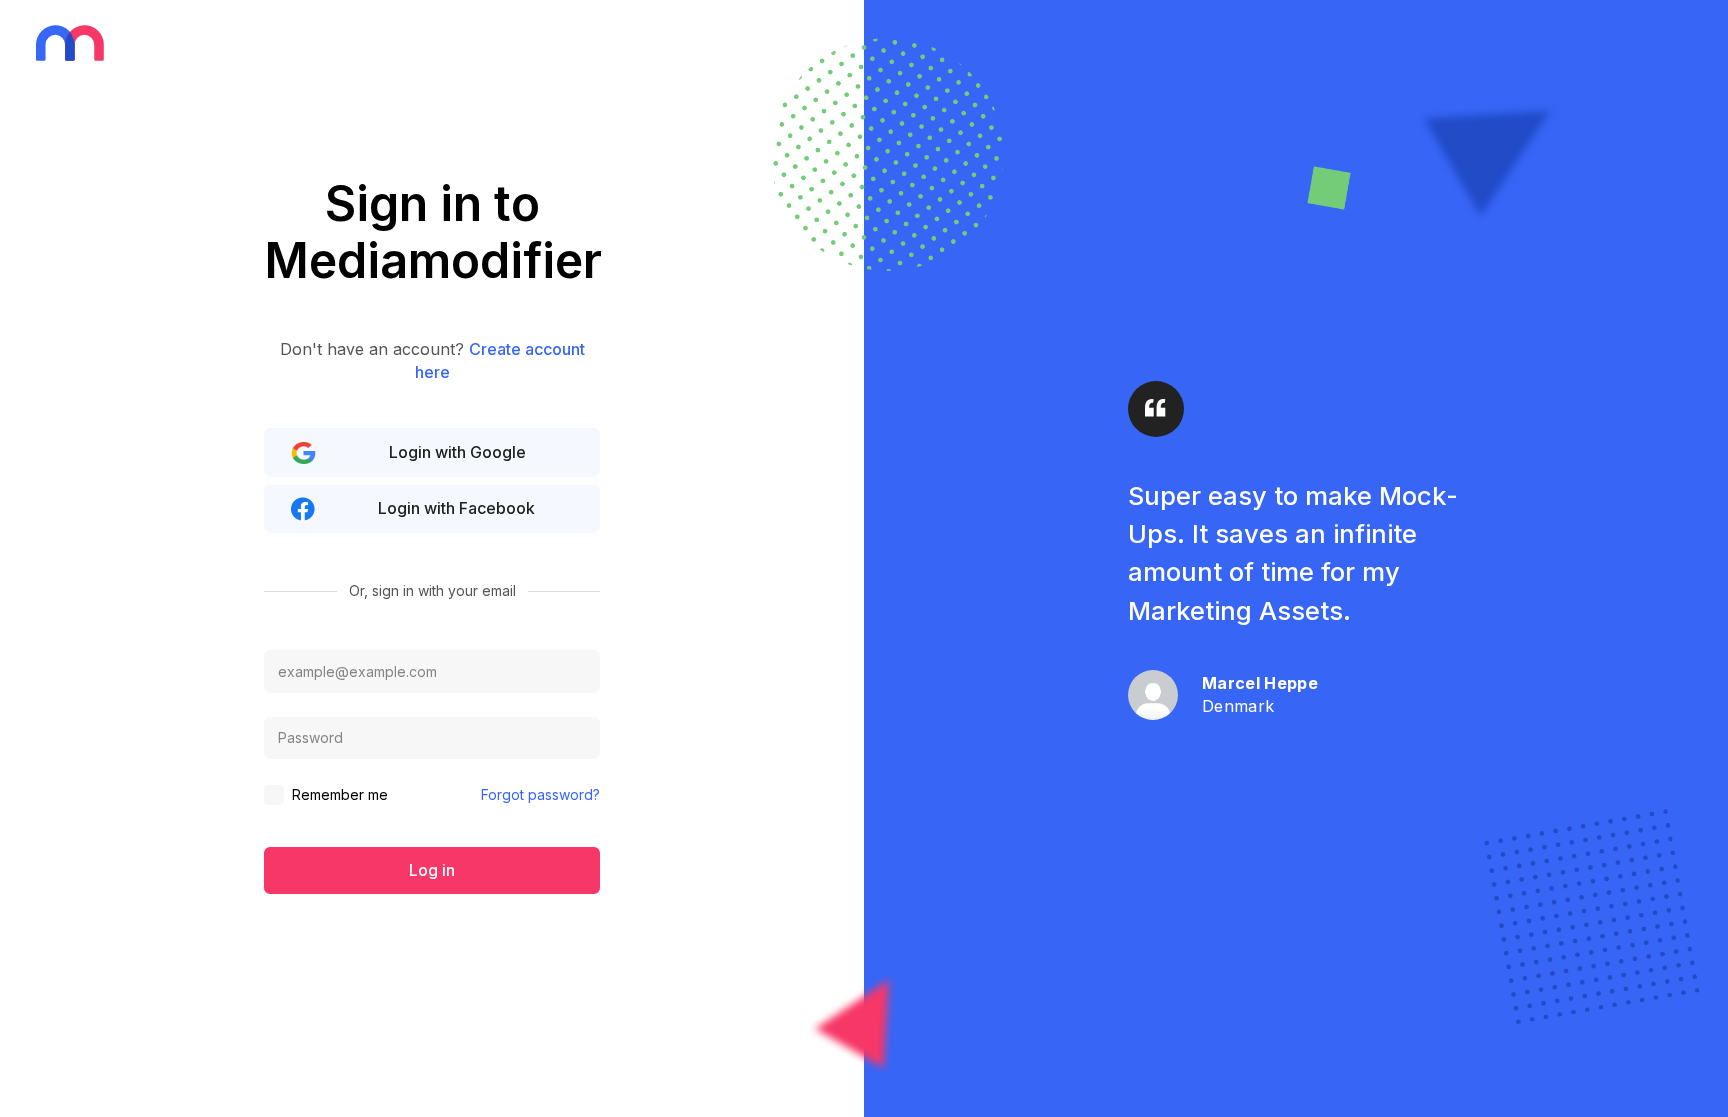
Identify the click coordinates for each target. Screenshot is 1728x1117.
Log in (432, 870)
